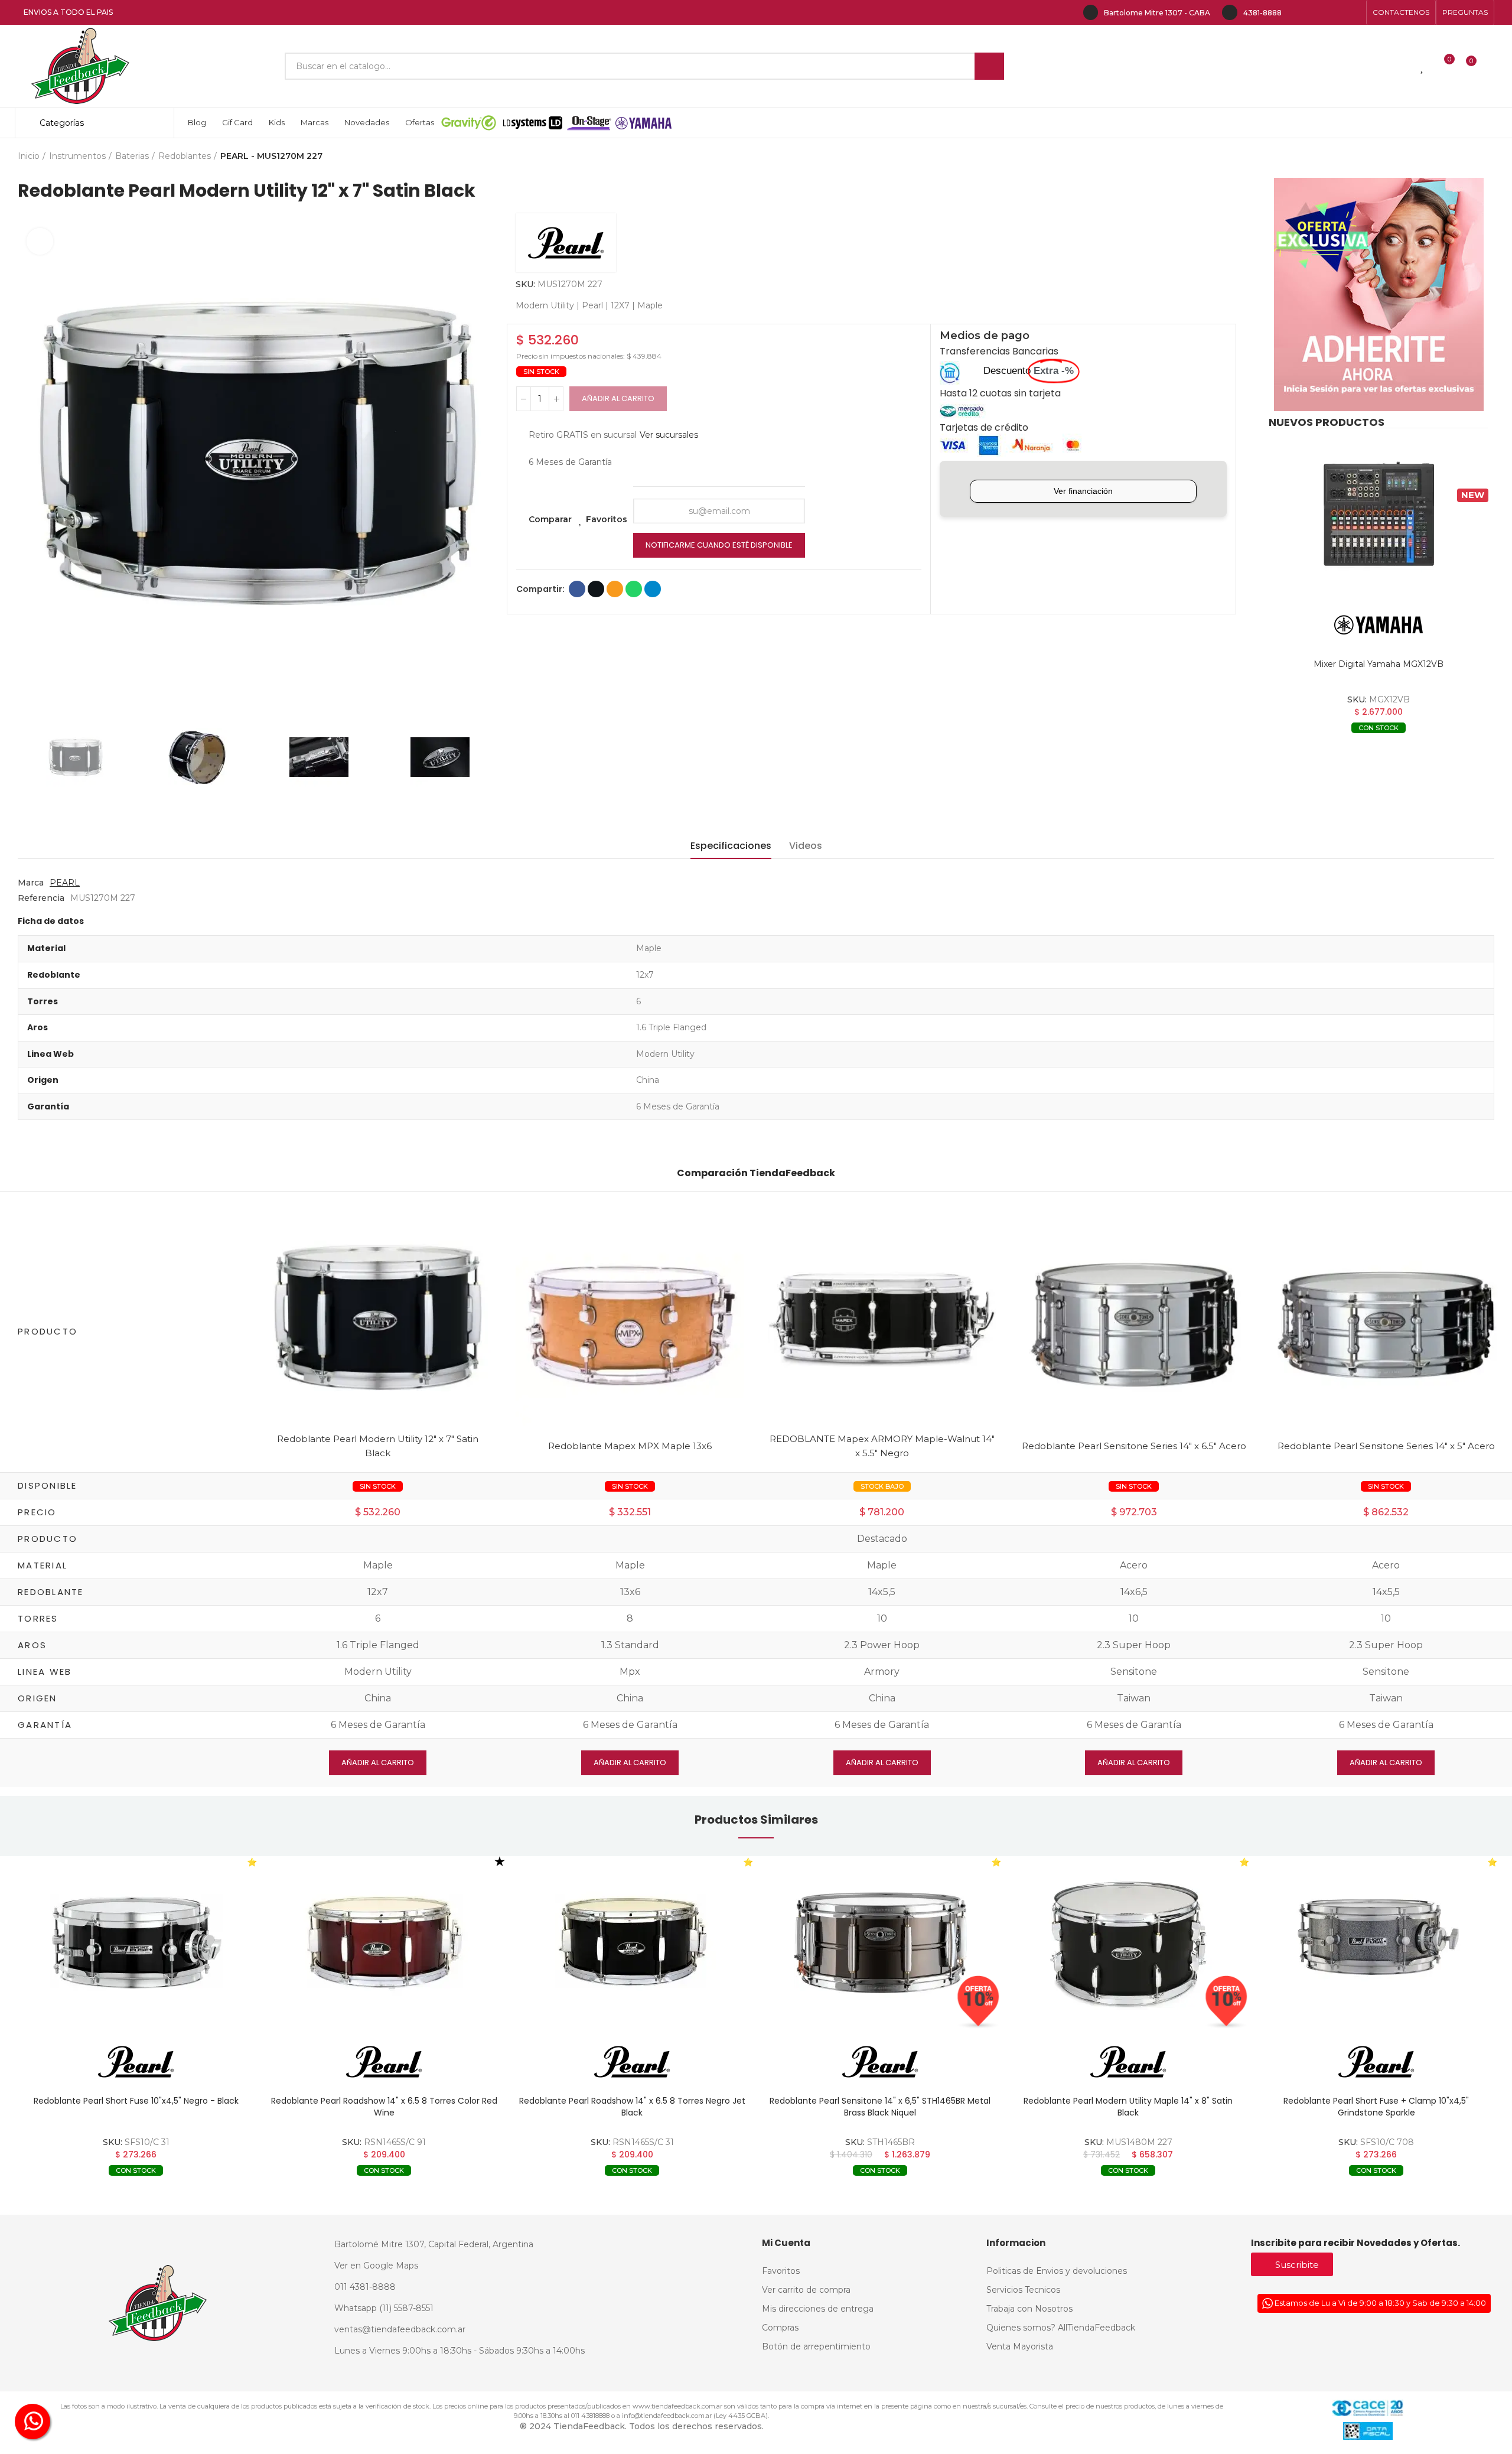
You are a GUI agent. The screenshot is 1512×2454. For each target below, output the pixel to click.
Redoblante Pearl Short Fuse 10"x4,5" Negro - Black (136, 2101)
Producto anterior (1456, 157)
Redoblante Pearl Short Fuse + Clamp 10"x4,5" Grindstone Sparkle (1376, 2107)
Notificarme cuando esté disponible (719, 545)
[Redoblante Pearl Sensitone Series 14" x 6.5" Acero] (1134, 1324)
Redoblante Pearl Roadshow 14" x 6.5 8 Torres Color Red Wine (384, 2107)
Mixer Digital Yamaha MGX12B (1379, 664)
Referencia (41, 898)
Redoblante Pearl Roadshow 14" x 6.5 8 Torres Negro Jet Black (632, 2107)
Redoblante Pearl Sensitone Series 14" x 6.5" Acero (1134, 1446)
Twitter (596, 589)
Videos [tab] (806, 846)
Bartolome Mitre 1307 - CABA (1157, 13)
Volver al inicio (1471, 157)
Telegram (653, 589)
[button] (1401, 12)
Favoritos (607, 519)
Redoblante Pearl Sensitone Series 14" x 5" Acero (1386, 1446)
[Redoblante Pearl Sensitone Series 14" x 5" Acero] (1386, 1324)
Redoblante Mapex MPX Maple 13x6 (630, 1446)
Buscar (989, 66)
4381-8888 (1262, 13)
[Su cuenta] (1491, 66)
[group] (136, 1943)
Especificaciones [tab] (731, 846)
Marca (31, 883)
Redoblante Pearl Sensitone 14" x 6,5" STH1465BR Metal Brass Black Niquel (880, 2107)
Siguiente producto (1485, 157)
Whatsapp (634, 589)
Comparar (550, 519)
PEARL (65, 883)
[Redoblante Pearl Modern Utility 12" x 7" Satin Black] (378, 1317)
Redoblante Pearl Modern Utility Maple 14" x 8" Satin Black (1128, 2107)
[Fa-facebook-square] (1335, 12)
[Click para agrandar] (40, 241)
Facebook (577, 589)
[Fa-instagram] (1316, 12)
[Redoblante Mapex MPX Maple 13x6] (630, 1324)
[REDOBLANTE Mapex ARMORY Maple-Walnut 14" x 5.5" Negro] (882, 1317)
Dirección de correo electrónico (615, 589)
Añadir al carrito (618, 398)
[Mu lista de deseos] (1423, 66)
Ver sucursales (669, 435)
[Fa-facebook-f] (1297, 12)
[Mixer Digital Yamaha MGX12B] (1379, 515)
